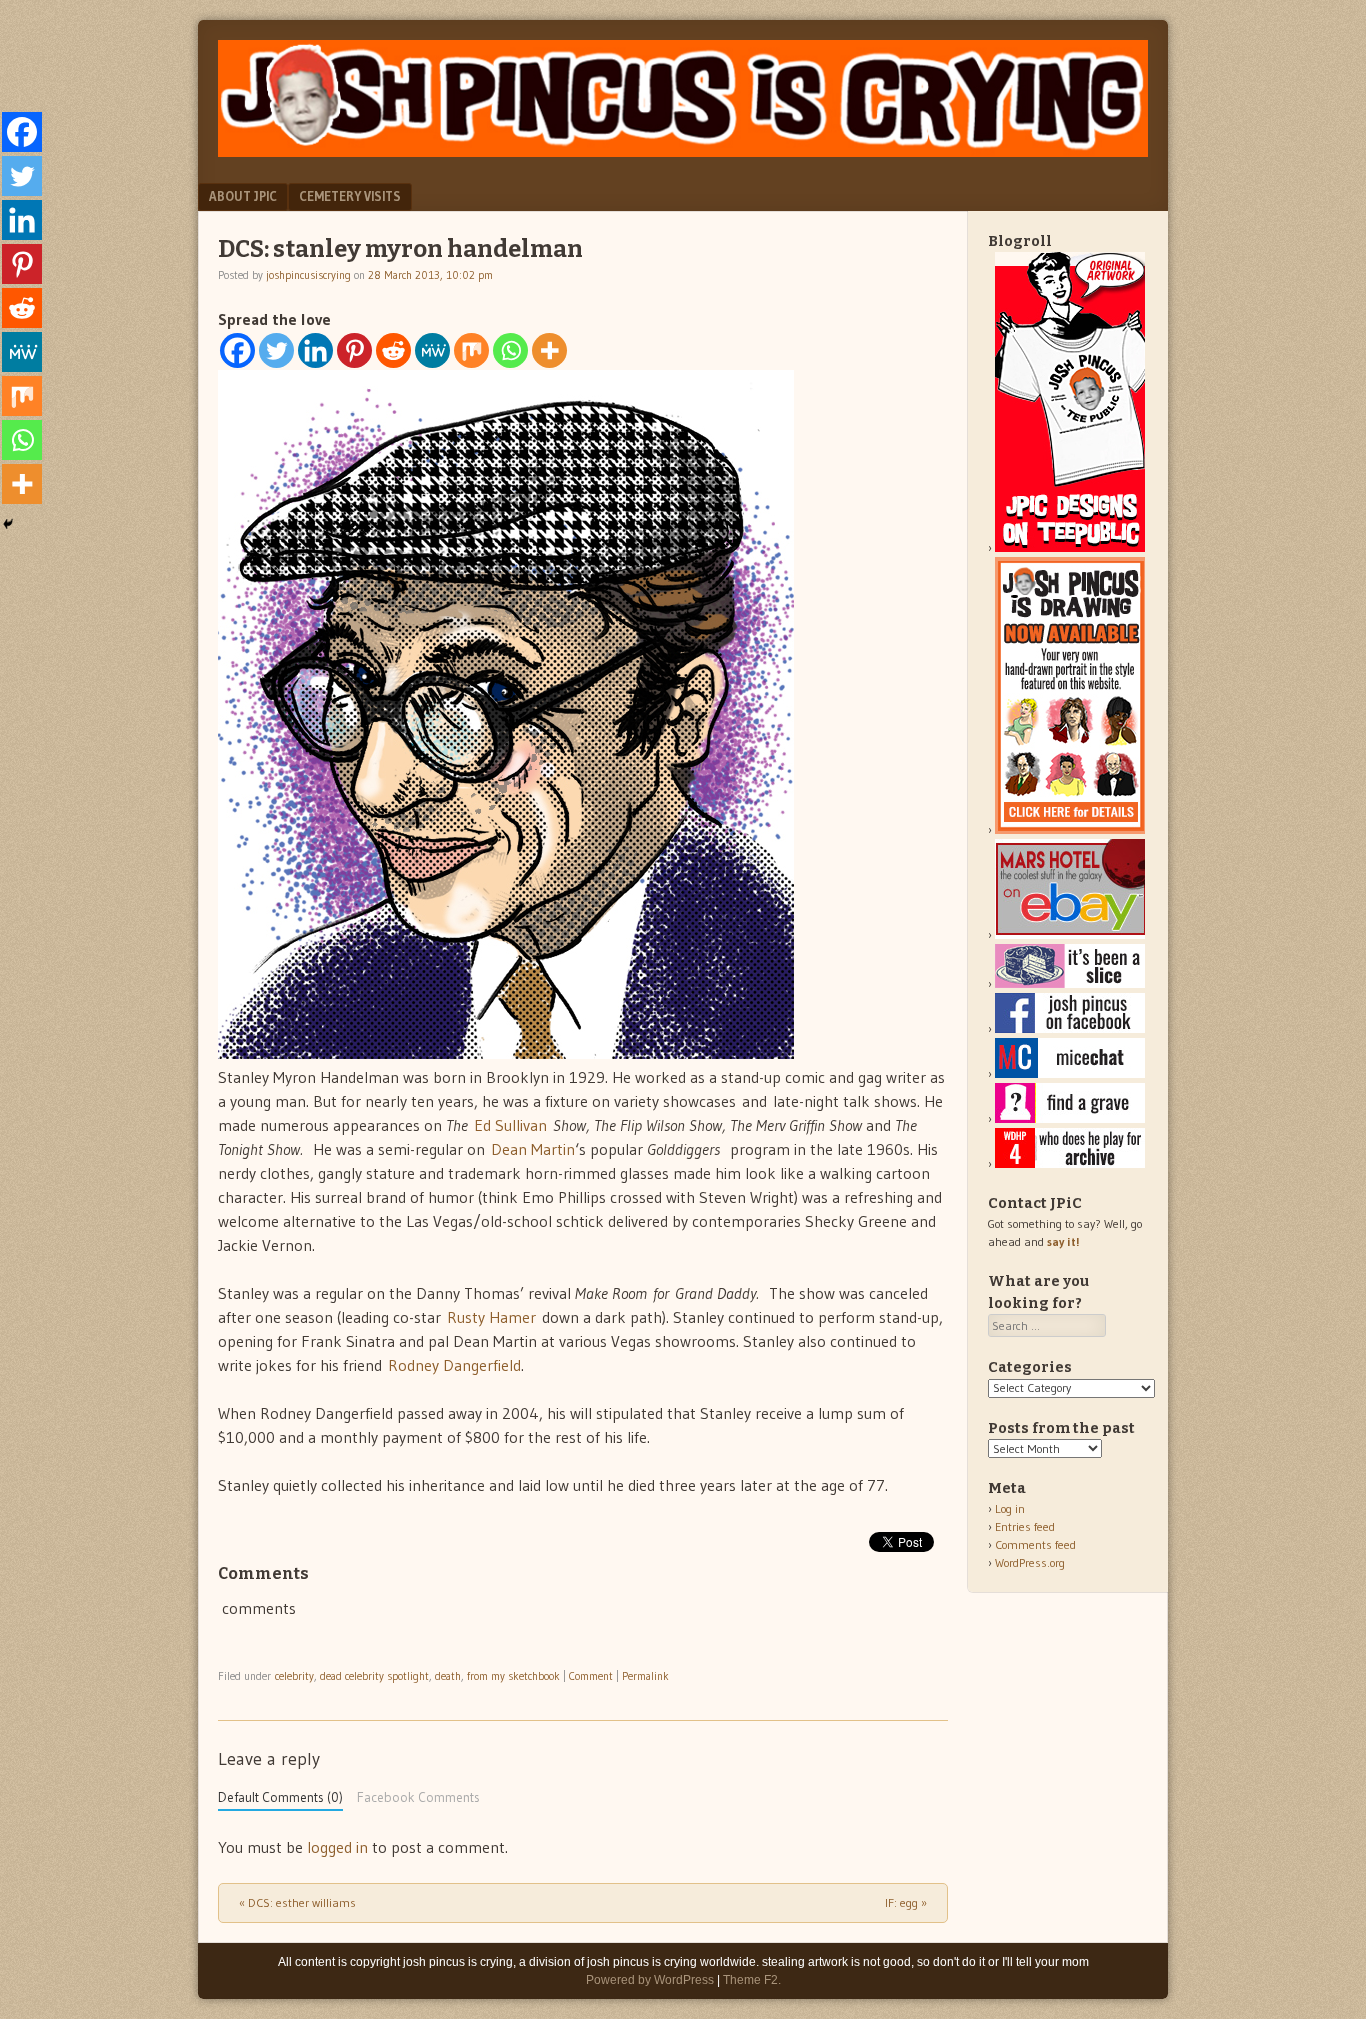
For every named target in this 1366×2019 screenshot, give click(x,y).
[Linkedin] (315, 350)
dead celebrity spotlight (374, 1676)
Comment (591, 1676)
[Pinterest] (354, 350)
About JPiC (243, 196)
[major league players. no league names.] (1070, 1163)
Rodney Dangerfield (454, 1365)
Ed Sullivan (510, 1125)
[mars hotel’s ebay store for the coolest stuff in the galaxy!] (1070, 934)
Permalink (645, 1676)
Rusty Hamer (491, 1317)
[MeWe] (432, 350)
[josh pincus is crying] (683, 151)
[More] (549, 350)
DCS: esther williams (297, 1902)
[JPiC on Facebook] (1070, 1028)
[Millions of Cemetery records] (1070, 1118)
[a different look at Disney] (1070, 1073)
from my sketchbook (513, 1676)
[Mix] (471, 350)
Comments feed (1035, 1544)
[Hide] (8, 524)
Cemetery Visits (350, 196)
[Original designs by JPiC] (1070, 547)
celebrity (294, 1676)
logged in (337, 1847)
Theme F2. (752, 1980)
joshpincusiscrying (308, 275)
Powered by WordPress (650, 1980)
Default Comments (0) (280, 1797)
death (448, 1676)
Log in (1010, 1508)
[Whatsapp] (510, 350)
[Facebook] (237, 350)
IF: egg (906, 1902)
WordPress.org (1030, 1562)
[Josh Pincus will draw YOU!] (1070, 829)
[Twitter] (276, 350)
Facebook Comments (418, 1797)
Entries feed (1025, 1526)
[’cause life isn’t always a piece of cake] (1070, 983)
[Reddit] (393, 350)
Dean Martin (533, 1149)
